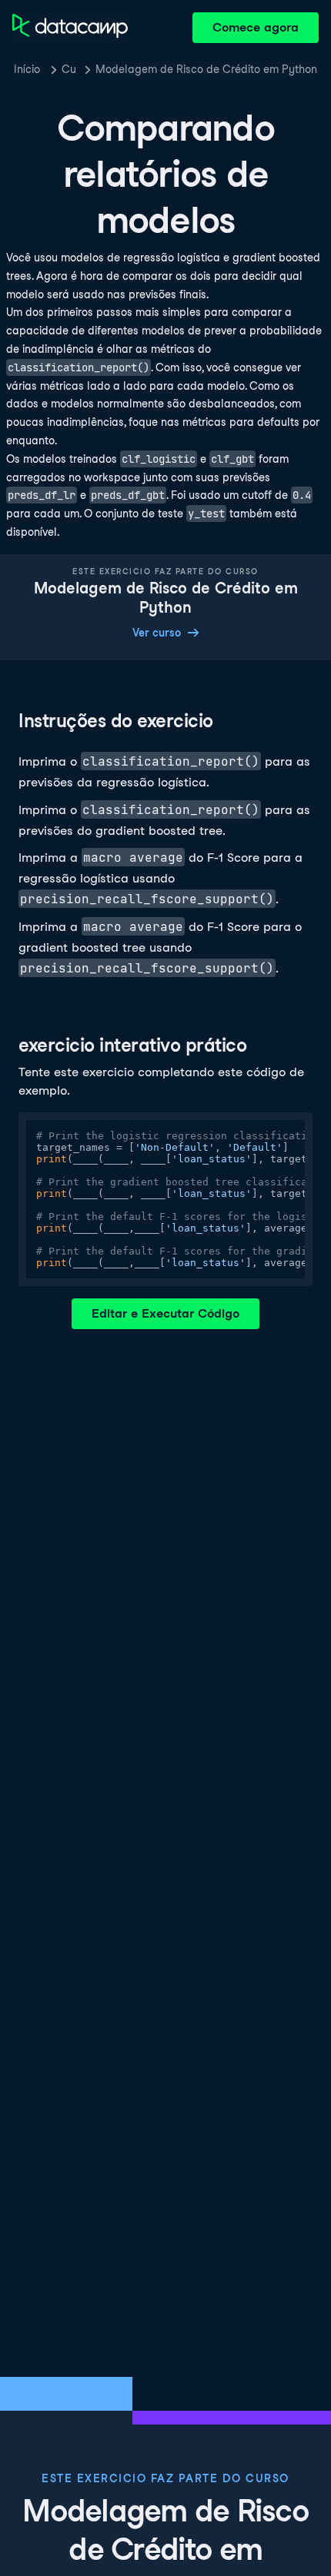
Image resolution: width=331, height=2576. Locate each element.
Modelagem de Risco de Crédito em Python (206, 69)
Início (27, 69)
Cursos (69, 69)
